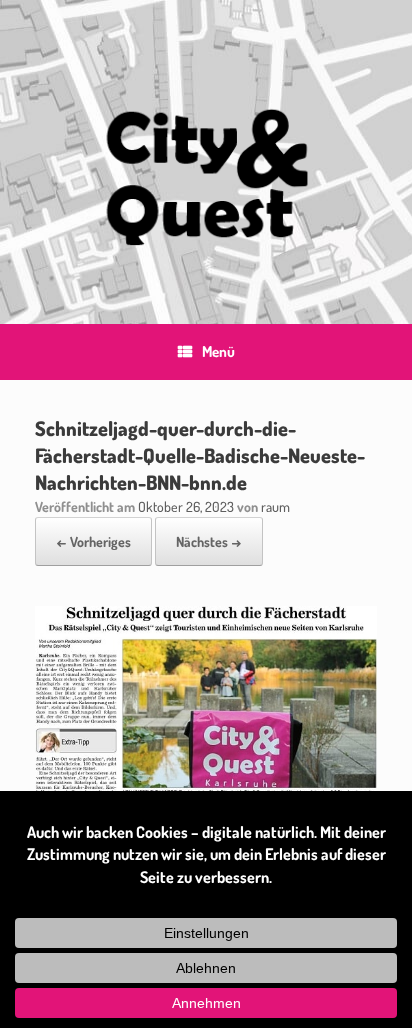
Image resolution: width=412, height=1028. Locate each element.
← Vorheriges (93, 541)
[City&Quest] (206, 147)
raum (275, 506)
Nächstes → (209, 541)
